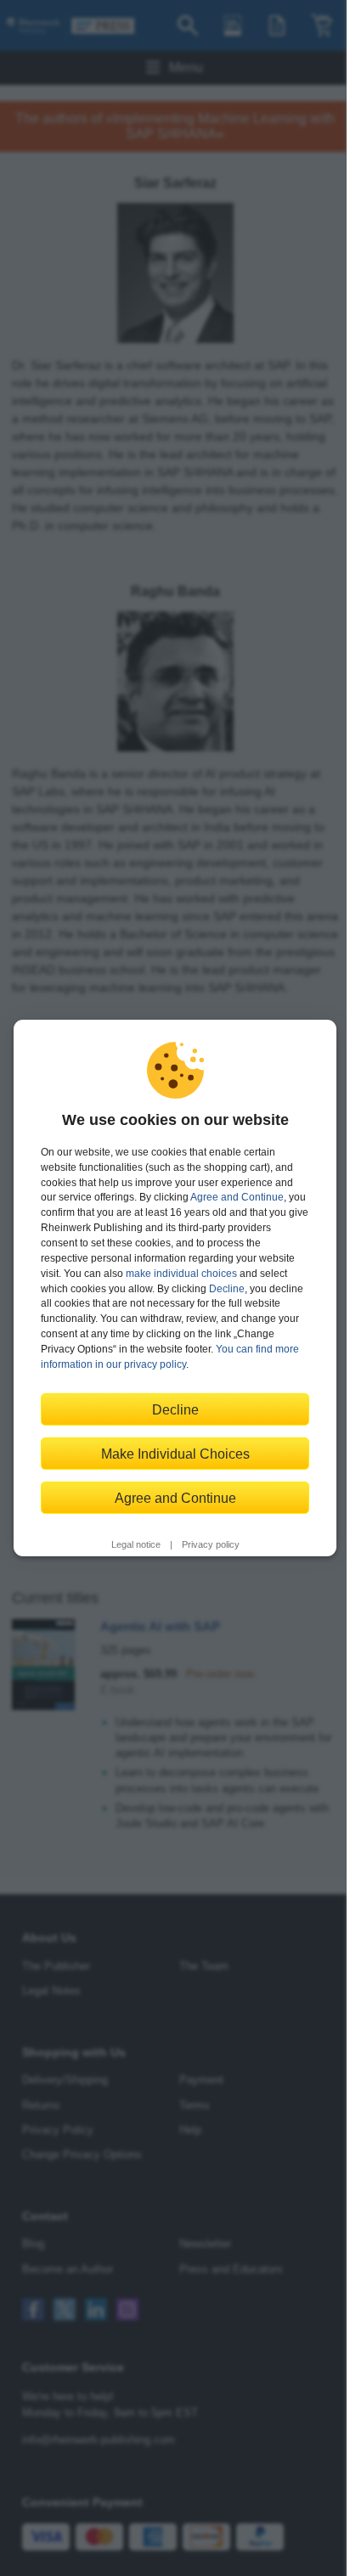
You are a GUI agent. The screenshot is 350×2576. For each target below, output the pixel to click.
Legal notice (136, 1544)
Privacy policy (211, 1544)
